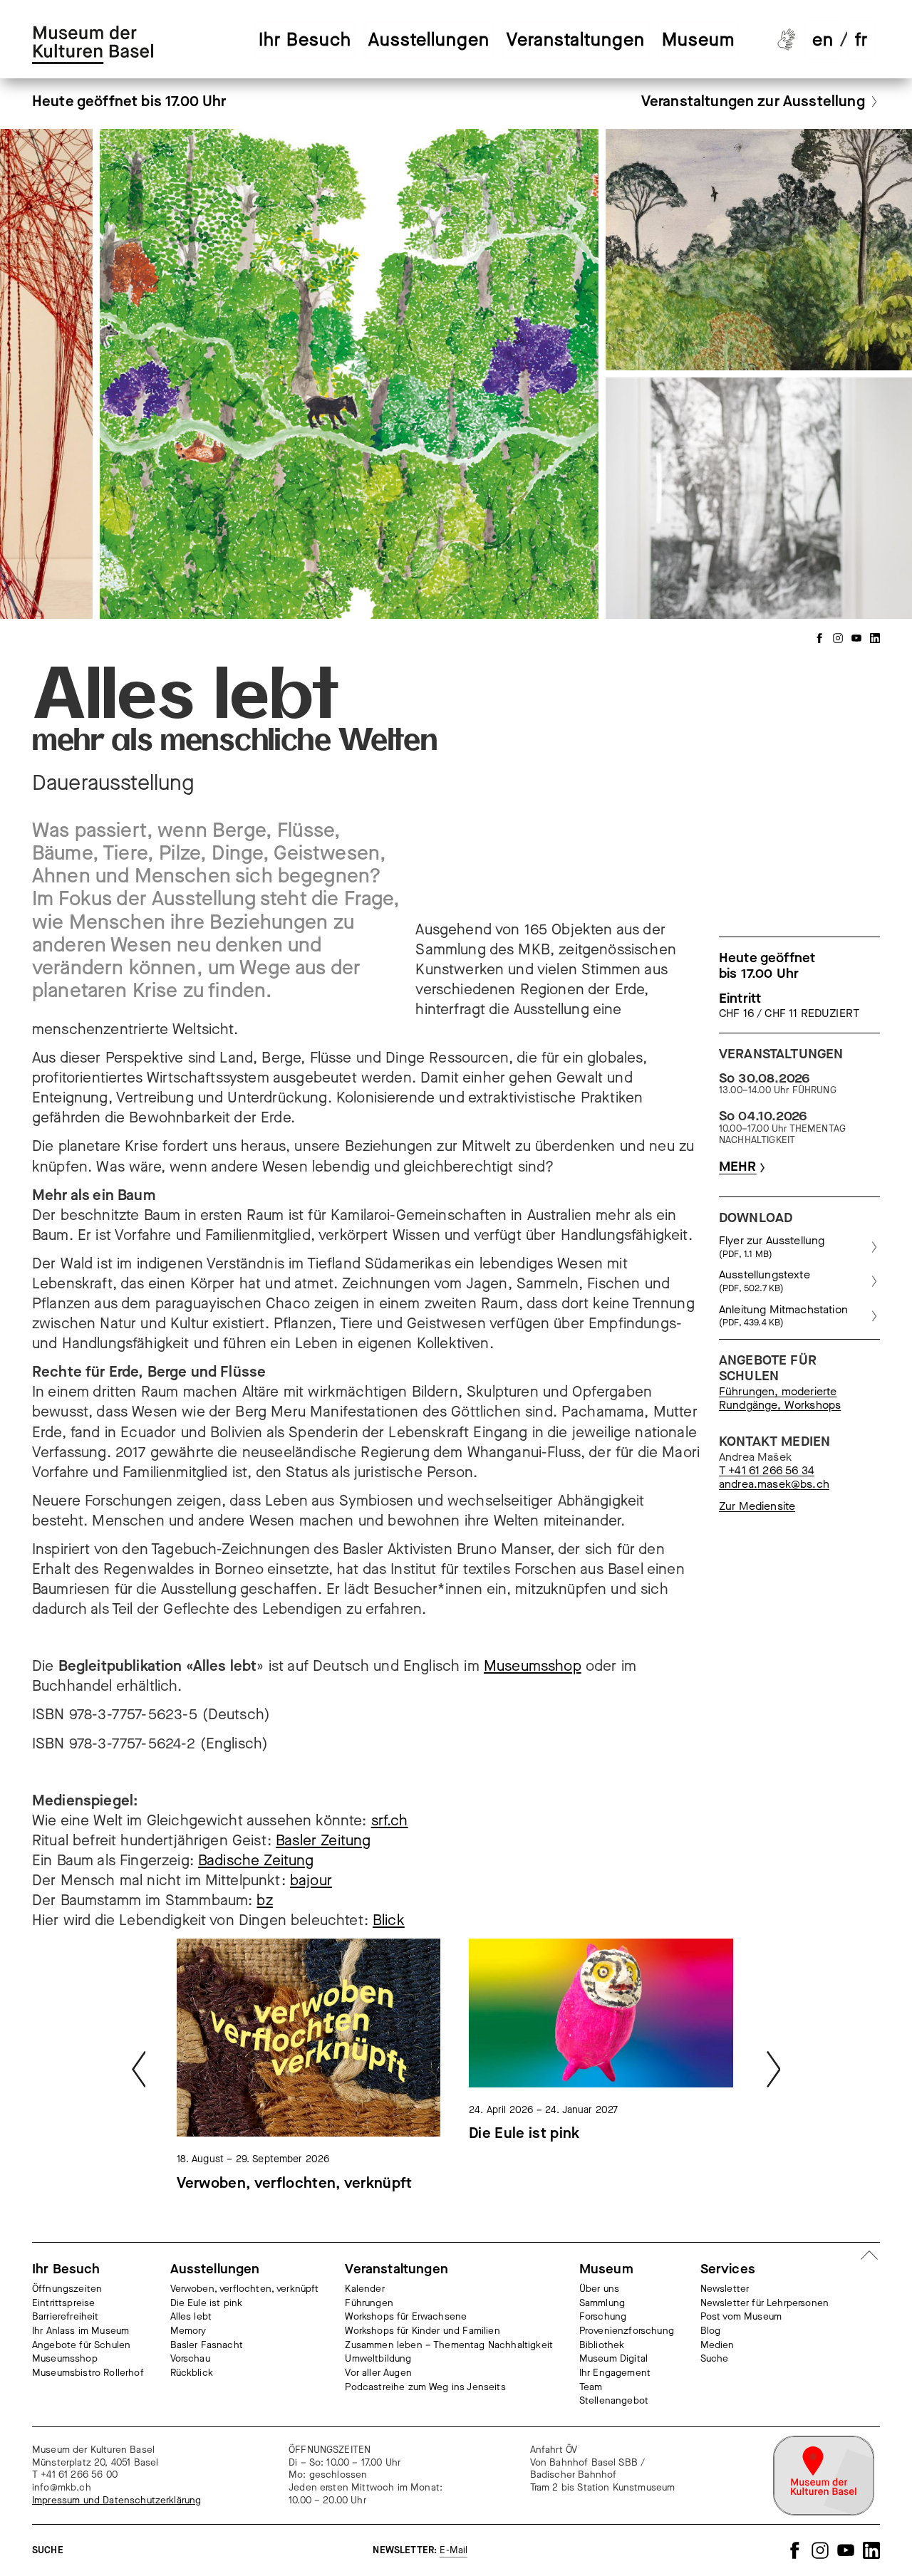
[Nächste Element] (870, 371)
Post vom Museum (741, 2317)
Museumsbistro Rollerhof (88, 2373)
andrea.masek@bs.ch (774, 1484)
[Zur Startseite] (93, 45)
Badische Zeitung (256, 1860)
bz (264, 1900)
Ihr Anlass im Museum (81, 2331)
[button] (358, 38)
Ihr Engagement (615, 2373)
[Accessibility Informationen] (772, 40)
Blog (711, 2331)
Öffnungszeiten (67, 2289)
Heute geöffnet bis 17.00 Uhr (129, 101)
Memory (188, 2331)
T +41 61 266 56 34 (767, 1470)
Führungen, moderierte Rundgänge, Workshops (780, 1398)
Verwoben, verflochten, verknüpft (245, 2289)
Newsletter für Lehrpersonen (765, 2304)
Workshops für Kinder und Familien (422, 2331)
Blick (389, 1920)
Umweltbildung (378, 2359)
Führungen (369, 2304)
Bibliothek (602, 2346)
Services (728, 2269)
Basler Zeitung (323, 1840)
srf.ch (390, 1820)
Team (591, 2388)
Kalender (364, 2289)
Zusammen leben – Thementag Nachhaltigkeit (449, 2346)
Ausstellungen (429, 40)
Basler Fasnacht (207, 2346)
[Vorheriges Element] (42, 371)
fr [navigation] (861, 40)
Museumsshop (533, 1666)
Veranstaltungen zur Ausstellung (755, 101)
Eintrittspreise (63, 2304)
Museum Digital (613, 2359)
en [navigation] (823, 40)
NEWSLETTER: (420, 2551)
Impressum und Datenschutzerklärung (116, 2501)
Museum (698, 40)
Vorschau (190, 2359)
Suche (715, 2359)
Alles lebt (191, 2317)
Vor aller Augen (378, 2373)
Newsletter (725, 2289)
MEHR (738, 1167)
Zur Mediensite (757, 1506)
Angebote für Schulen (81, 2346)
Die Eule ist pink (207, 2304)
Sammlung (602, 2304)
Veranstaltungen (576, 40)
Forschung (603, 2317)
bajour (311, 1880)
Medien (717, 2346)
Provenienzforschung (627, 2331)
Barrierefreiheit (66, 2317)
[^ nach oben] (869, 2257)
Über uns (599, 2289)
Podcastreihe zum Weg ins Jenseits (425, 2388)
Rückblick (192, 2373)
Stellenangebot (614, 2401)
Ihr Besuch (305, 40)
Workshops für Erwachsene (406, 2317)
